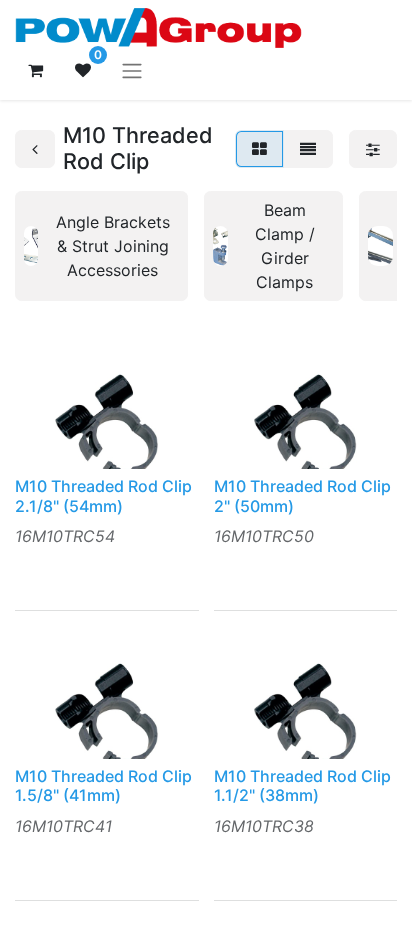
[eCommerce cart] (35, 70)
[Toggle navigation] (132, 70)
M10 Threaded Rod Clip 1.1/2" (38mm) (302, 785)
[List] (308, 149)
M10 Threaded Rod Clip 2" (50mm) (302, 495)
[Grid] (259, 149)
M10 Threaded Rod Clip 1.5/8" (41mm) (103, 785)
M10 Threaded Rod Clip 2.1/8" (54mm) (103, 495)
